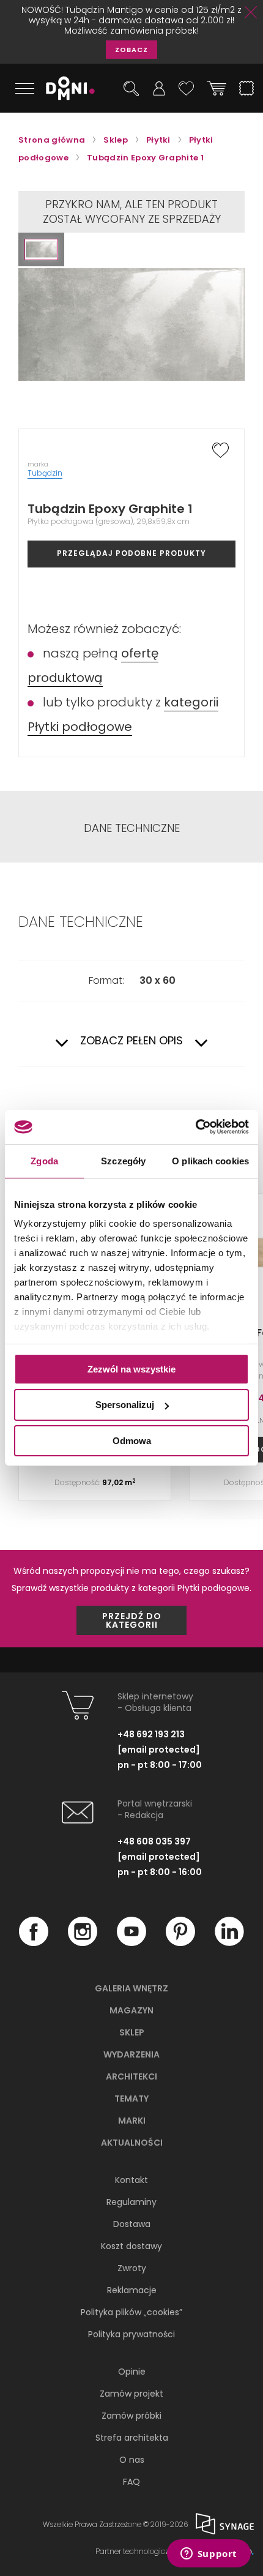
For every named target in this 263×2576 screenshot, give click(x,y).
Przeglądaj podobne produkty (131, 553)
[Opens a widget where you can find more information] (209, 2555)
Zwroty (132, 2268)
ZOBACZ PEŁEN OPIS (131, 1041)
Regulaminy (131, 2202)
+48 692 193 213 (151, 1734)
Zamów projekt (131, 2394)
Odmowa (132, 1441)
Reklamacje (132, 2290)
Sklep (132, 2032)
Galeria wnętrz (131, 1988)
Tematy (131, 2099)
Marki (132, 2121)
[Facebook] (34, 1943)
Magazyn (131, 2010)
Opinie (132, 2372)
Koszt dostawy (131, 2246)
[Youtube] (131, 1943)
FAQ (131, 2482)
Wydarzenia (131, 2054)
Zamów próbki (131, 2416)
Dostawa (132, 2224)
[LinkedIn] (229, 1943)
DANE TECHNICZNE (132, 828)
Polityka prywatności (131, 2334)
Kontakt (131, 2180)
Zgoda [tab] (44, 1160)
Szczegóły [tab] (123, 1160)
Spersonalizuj (125, 1405)
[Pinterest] (180, 1943)
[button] (41, 249)
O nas (132, 2460)
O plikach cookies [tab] (210, 1160)
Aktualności (132, 2143)
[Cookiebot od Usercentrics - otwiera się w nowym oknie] (195, 1127)
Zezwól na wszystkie (131, 1368)
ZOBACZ (131, 50)
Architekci (131, 2076)
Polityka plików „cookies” (131, 2312)
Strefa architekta (132, 2438)
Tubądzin (45, 473)
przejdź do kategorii (132, 1620)
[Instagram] (83, 1943)
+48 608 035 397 (154, 1841)
